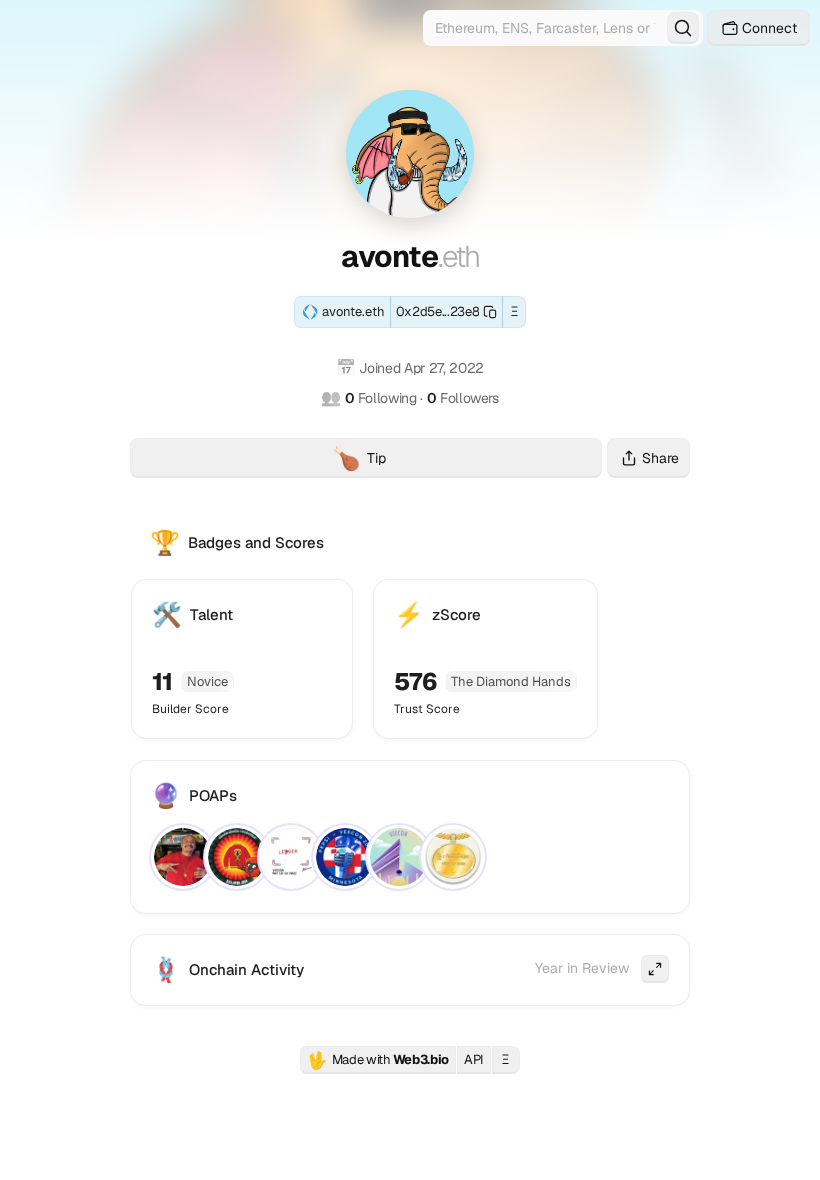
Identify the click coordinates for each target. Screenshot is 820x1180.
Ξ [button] (514, 311)
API (474, 1059)
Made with (378, 1060)
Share (660, 458)
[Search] (683, 28)
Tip (467, 460)
